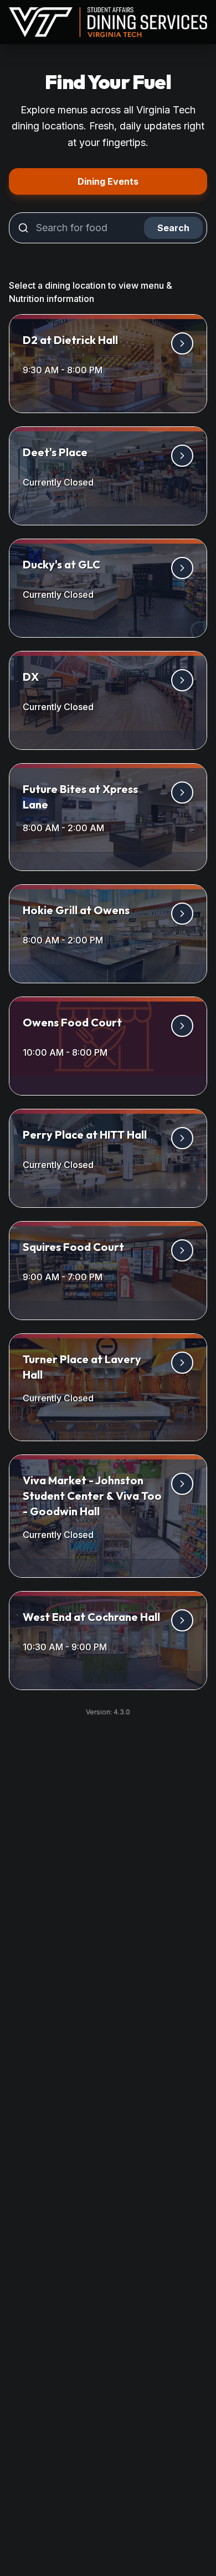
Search (173, 228)
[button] (108, 364)
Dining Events (142, 181)
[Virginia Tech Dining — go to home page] (108, 22)
